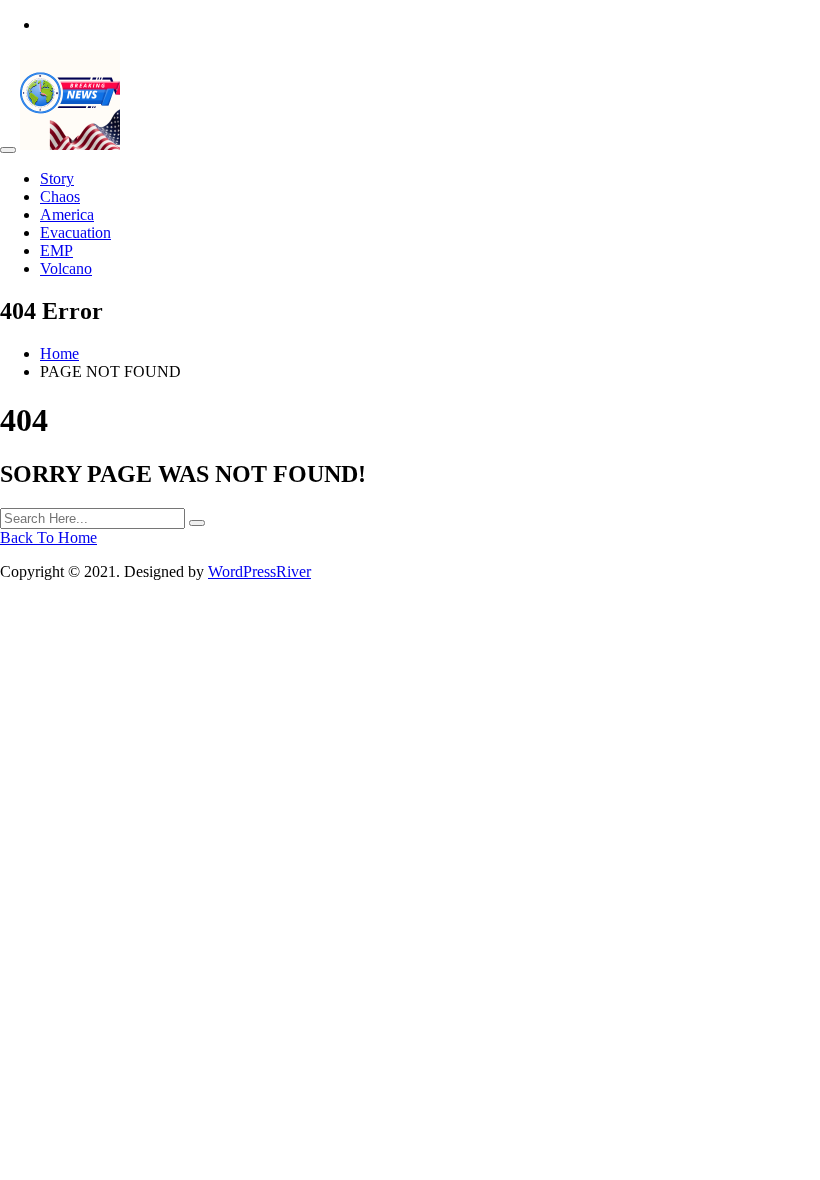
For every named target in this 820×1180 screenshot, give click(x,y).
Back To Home (48, 537)
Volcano (66, 268)
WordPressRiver (259, 571)
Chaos (60, 196)
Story (57, 178)
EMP (56, 250)
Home (59, 353)
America (67, 214)
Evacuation (75, 232)
